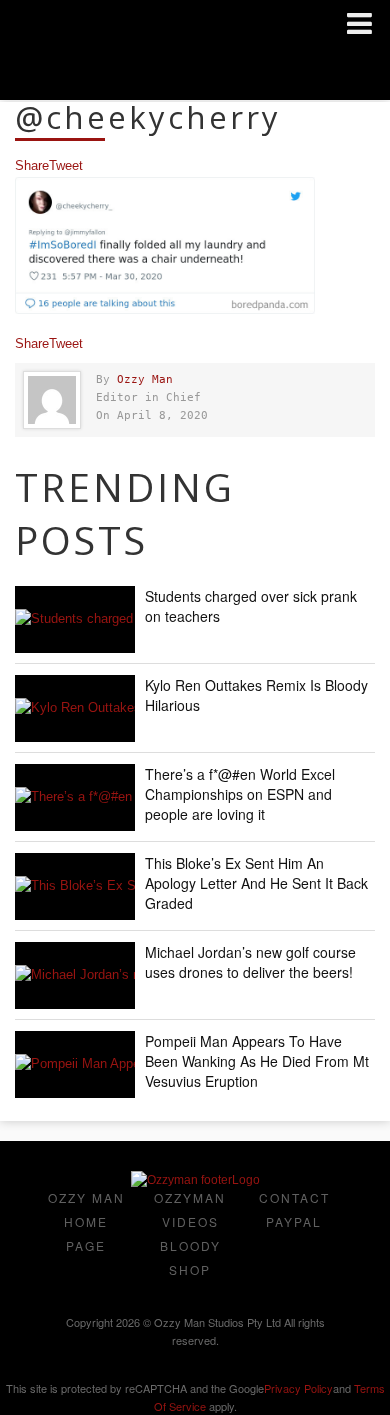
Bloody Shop (190, 1257)
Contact (294, 1197)
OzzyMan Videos (190, 1209)
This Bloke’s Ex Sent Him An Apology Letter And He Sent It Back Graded (256, 883)
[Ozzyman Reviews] (195, 1180)
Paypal (294, 1221)
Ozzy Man (145, 379)
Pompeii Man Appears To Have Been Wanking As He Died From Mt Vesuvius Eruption (257, 1061)
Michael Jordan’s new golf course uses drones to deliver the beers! (250, 962)
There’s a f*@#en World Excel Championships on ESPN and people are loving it (240, 794)
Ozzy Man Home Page (86, 1221)
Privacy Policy (298, 1388)
